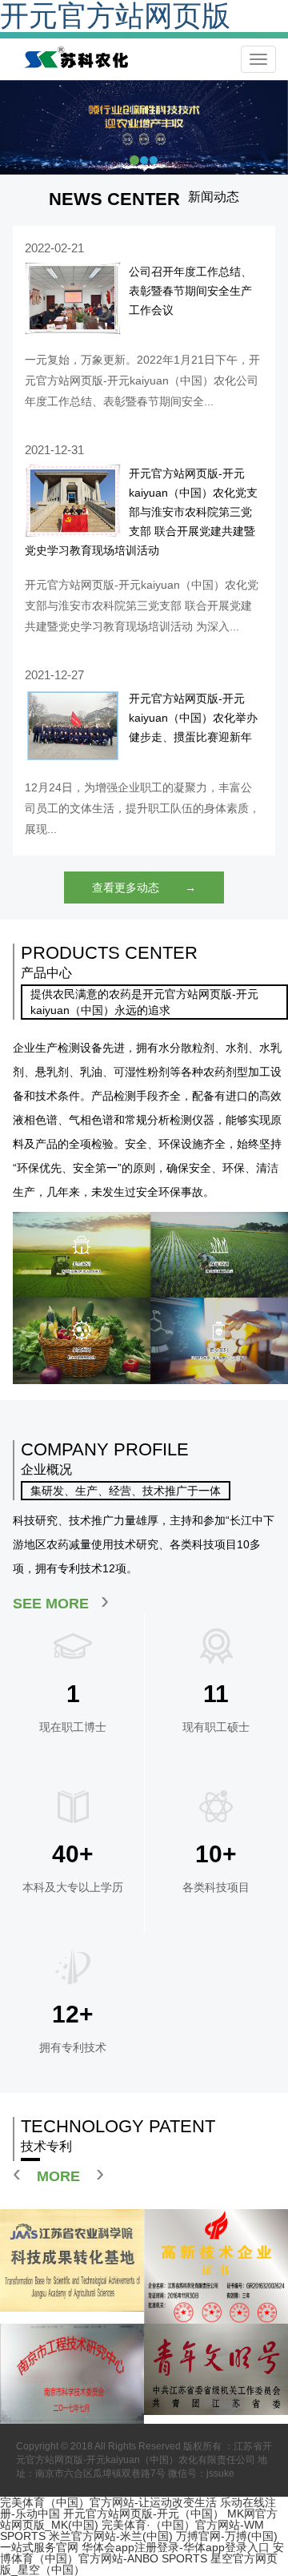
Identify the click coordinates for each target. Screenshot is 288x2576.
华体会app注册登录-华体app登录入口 (176, 2547)
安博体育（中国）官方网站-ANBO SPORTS (142, 2553)
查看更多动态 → (144, 888)
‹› (58, 2173)
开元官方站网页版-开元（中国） (144, 2514)
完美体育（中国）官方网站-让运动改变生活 (108, 2502)
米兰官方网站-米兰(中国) (111, 2536)
